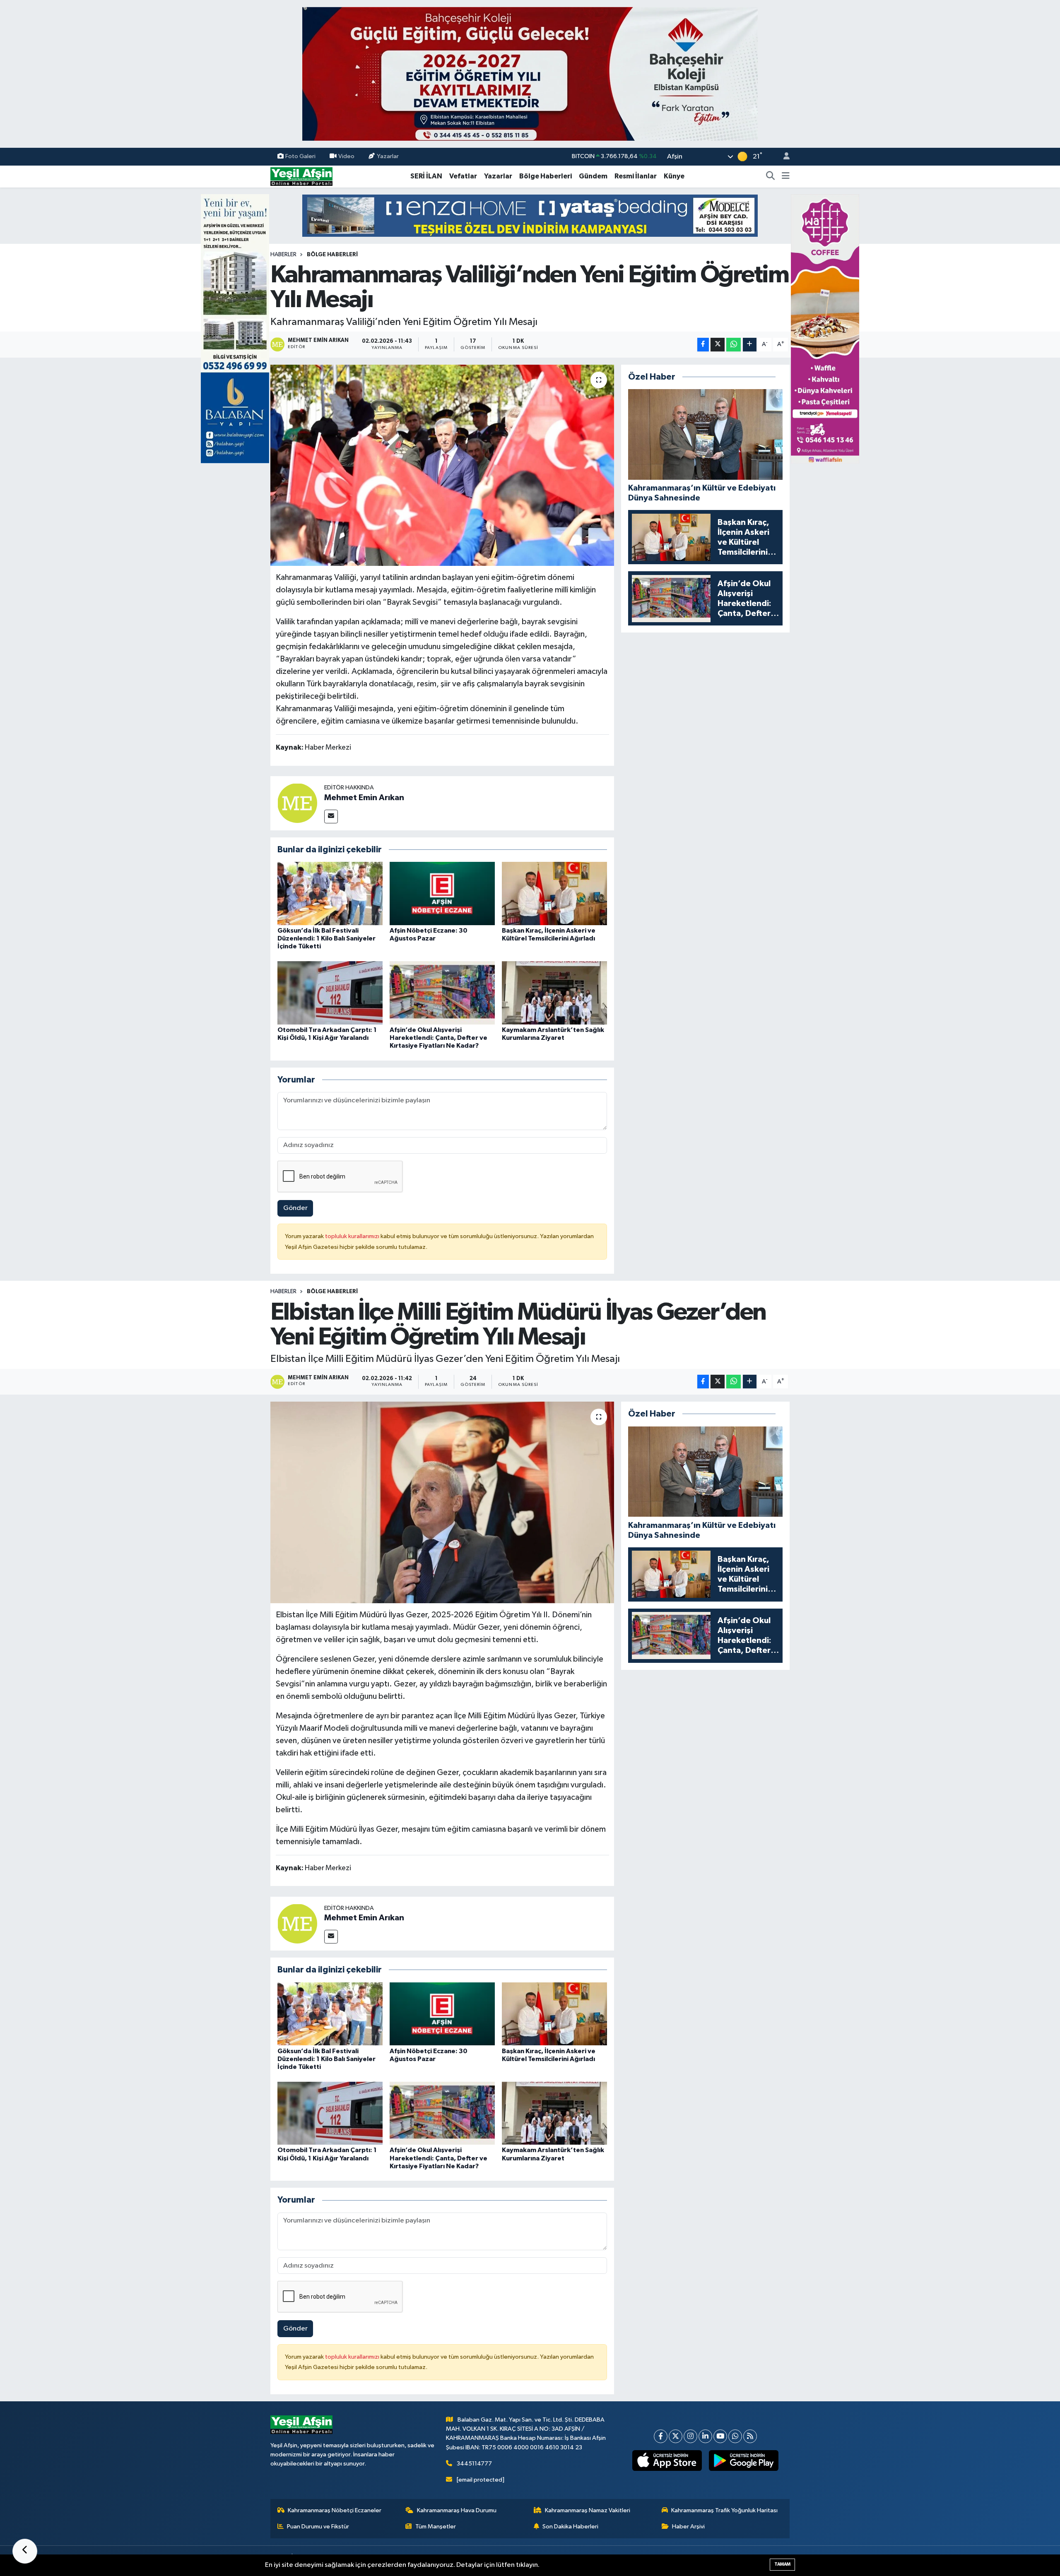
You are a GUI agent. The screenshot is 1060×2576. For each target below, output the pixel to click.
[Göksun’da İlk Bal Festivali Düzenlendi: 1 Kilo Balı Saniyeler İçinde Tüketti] (330, 894)
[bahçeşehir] (530, 74)
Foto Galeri (300, 156)
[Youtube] (720, 2436)
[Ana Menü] (786, 176)
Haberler (283, 255)
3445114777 (474, 2464)
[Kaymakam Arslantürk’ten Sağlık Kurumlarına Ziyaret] (554, 992)
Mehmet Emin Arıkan (364, 798)
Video (346, 156)
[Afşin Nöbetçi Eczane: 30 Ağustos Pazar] (442, 894)
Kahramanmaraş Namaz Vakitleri (588, 2510)
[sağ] (825, 328)
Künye (674, 176)
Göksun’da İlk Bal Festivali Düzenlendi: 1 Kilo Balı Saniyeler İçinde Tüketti (326, 938)
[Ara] (771, 176)
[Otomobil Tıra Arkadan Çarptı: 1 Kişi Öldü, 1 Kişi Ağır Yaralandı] (330, 992)
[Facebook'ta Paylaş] (703, 345)
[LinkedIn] (705, 2436)
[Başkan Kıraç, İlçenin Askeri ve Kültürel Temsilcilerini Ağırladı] (554, 894)
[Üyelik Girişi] (783, 157)
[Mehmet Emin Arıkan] (297, 803)
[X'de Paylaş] (718, 345)
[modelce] (530, 215)
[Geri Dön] (25, 2551)
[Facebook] (661, 2436)
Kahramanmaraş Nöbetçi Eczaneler (335, 2510)
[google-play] (744, 2461)
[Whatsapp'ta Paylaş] (734, 345)
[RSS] (750, 2436)
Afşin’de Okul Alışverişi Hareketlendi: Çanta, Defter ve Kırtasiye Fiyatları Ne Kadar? (438, 1038)
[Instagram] (690, 2436)
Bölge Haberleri (546, 176)
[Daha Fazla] (750, 345)
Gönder (295, 1208)
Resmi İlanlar (636, 176)
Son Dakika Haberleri (570, 2527)
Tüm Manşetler (436, 2527)
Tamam (782, 2564)
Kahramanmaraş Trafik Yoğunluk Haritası (724, 2510)
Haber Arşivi (688, 2527)
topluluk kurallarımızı (353, 1236)
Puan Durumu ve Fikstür (318, 2527)
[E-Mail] (331, 817)
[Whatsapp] (735, 2436)
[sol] (235, 328)
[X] (676, 2436)
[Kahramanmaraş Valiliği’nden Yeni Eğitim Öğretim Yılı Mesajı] (442, 465)
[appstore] (667, 2461)
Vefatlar (463, 176)
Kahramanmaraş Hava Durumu (457, 2510)
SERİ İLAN (426, 176)
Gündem (593, 176)
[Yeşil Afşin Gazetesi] (301, 176)
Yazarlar (388, 156)
